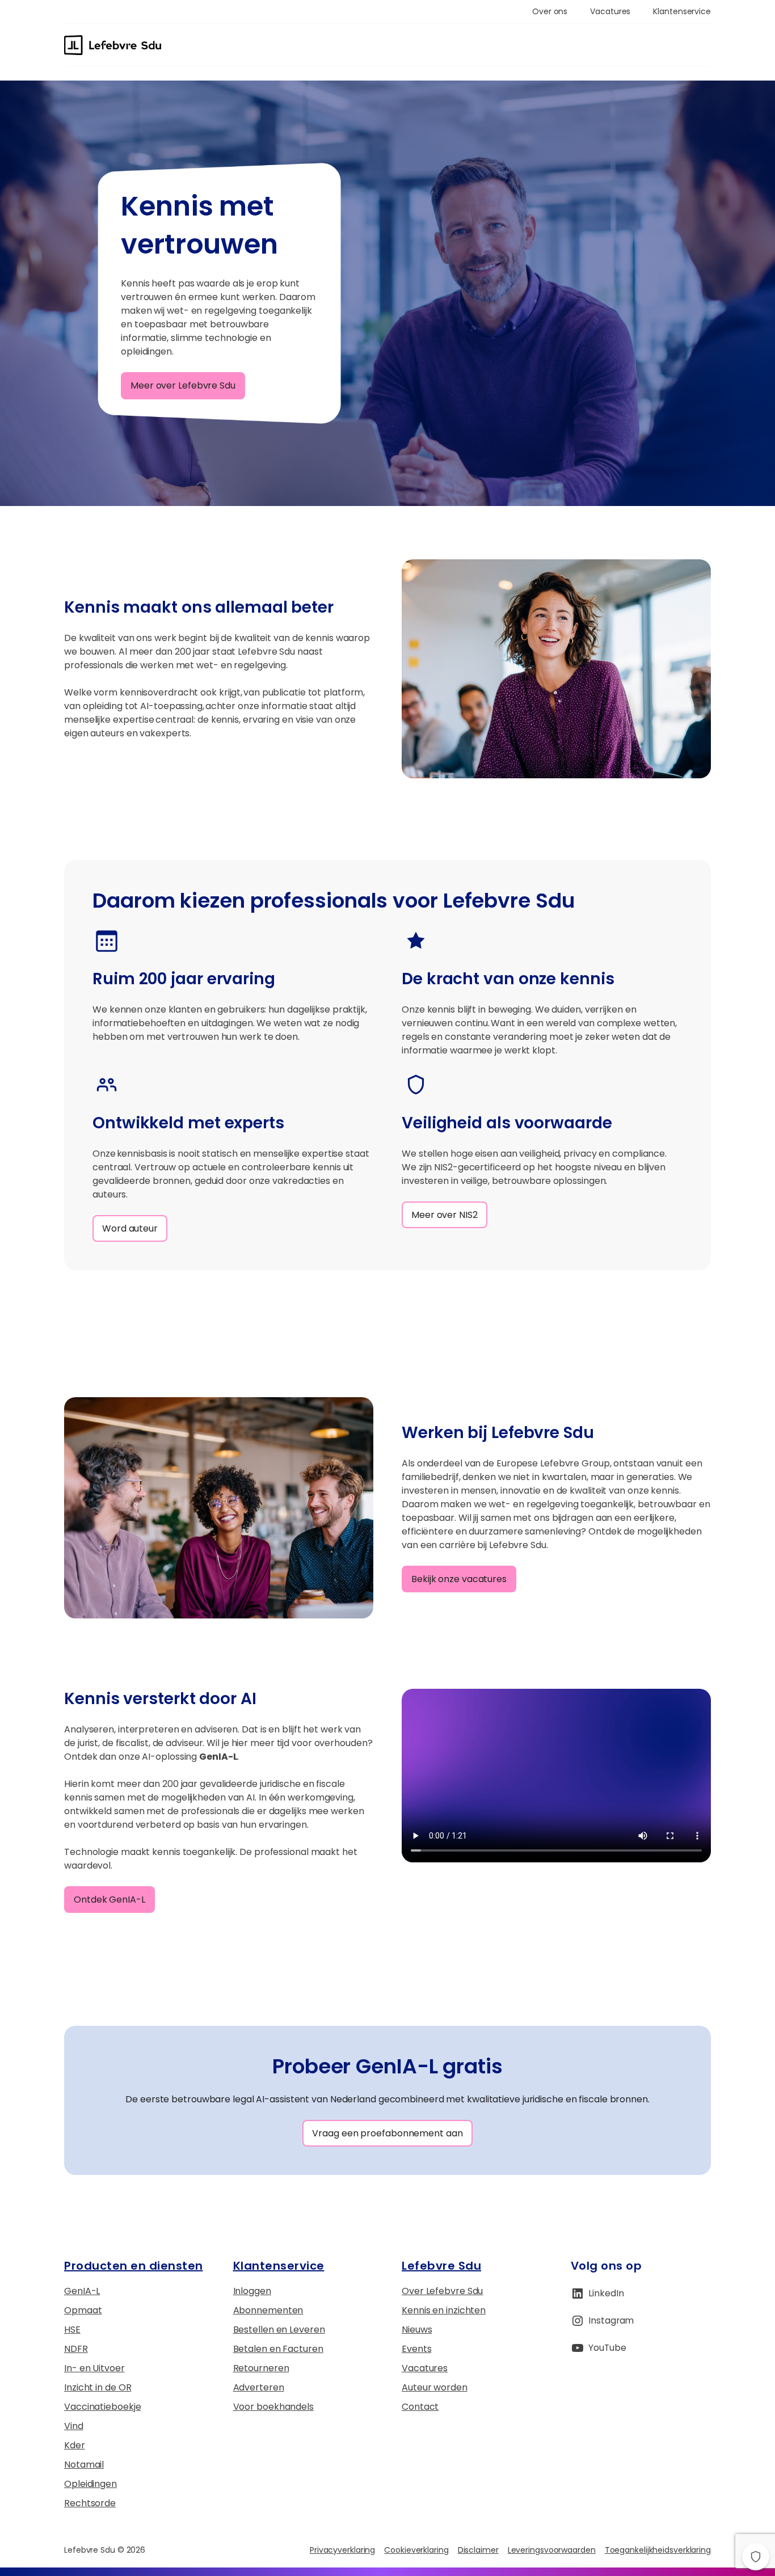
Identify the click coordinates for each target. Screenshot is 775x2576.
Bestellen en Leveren (279, 2330)
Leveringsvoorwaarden (552, 2550)
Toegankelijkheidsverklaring (658, 2550)
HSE (72, 2330)
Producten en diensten (134, 2266)
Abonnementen (268, 2310)
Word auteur (130, 1228)
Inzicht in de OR (98, 2387)
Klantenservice (279, 2266)
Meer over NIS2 (445, 1215)
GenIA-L (82, 2291)
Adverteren (259, 2387)
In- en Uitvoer (94, 2368)
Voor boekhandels (273, 2407)
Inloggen (252, 2291)
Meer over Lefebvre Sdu (183, 385)
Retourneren (261, 2368)
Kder (75, 2445)
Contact (420, 2407)
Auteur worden (435, 2387)
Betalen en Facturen (278, 2349)
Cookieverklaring (416, 2550)
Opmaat (83, 2310)
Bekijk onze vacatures (459, 1579)
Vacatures (425, 2368)
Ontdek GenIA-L (109, 1900)
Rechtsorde (90, 2503)
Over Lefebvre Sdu (442, 2291)
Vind (74, 2426)
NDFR (76, 2349)
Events (416, 2349)
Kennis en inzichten (444, 2310)
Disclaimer (478, 2550)
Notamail (84, 2465)
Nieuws (417, 2330)
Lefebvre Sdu (441, 2266)
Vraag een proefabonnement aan (387, 2133)
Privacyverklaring (342, 2550)
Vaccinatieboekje (102, 2407)
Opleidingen (90, 2484)
